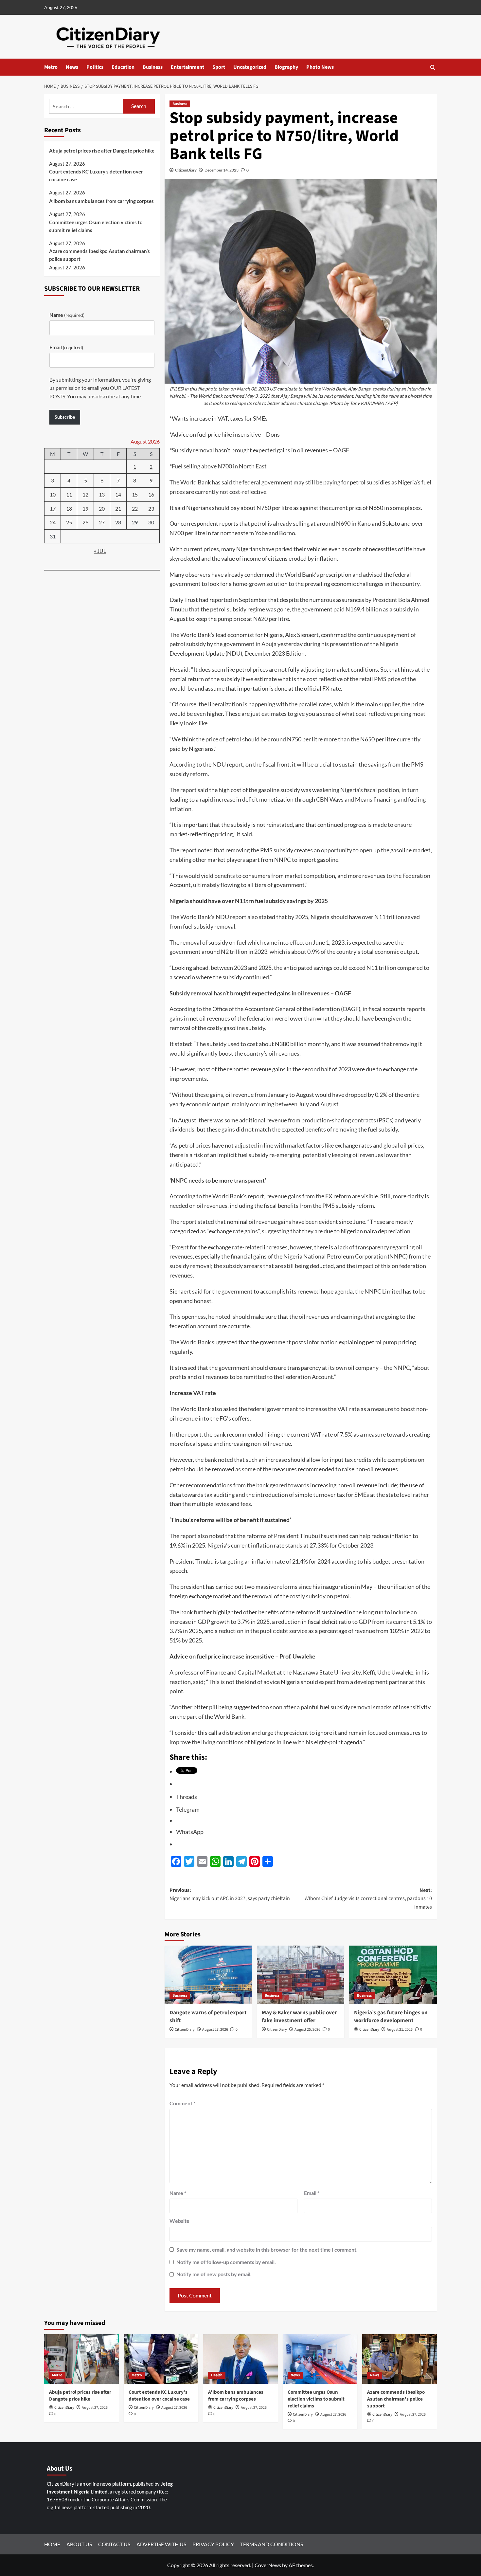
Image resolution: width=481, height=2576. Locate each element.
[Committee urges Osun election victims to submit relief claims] (320, 2359)
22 (135, 508)
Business (153, 67)
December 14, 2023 (222, 170)
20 (102, 508)
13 (102, 494)
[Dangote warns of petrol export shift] (208, 1975)
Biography (286, 67)
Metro (51, 67)
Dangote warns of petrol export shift (208, 2017)
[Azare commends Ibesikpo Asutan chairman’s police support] (400, 2359)
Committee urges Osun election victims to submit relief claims (96, 226)
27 (102, 522)
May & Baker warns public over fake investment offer (299, 2017)
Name (178, 2193)
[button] (433, 67)
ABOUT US (79, 2544)
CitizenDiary (186, 170)
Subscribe (65, 417)
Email (312, 2193)
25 (69, 522)
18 (69, 508)
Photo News (320, 67)
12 (85, 494)
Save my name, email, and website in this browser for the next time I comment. (267, 2249)
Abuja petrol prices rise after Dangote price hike (102, 151)
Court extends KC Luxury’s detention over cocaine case (96, 175)
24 (53, 522)
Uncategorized (250, 67)
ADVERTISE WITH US (161, 2544)
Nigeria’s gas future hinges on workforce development (391, 2017)
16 (151, 494)
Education (123, 67)
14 (118, 494)
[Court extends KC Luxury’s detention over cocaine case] (161, 2359)
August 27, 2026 (215, 2030)
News (72, 67)
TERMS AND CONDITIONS (272, 2544)
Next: (368, 1899)
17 (53, 508)
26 (85, 522)
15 (135, 494)
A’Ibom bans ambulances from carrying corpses (101, 201)
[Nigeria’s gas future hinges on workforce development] (393, 1975)
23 (151, 508)
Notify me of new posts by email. (214, 2274)
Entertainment (187, 67)
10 (53, 494)
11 (69, 494)
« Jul (100, 551)
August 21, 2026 (400, 2030)
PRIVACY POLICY (213, 2544)
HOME (52, 2544)
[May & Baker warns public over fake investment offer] (301, 1975)
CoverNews (268, 2565)
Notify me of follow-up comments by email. (226, 2262)
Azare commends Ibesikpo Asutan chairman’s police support (99, 255)
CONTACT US (114, 2544)
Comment (182, 2103)
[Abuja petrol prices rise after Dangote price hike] (81, 2359)
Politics (95, 67)
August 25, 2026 (307, 2030)
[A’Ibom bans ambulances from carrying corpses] (240, 2359)
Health (217, 2375)
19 (85, 508)
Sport (219, 67)
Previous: (230, 1895)
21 (118, 508)
